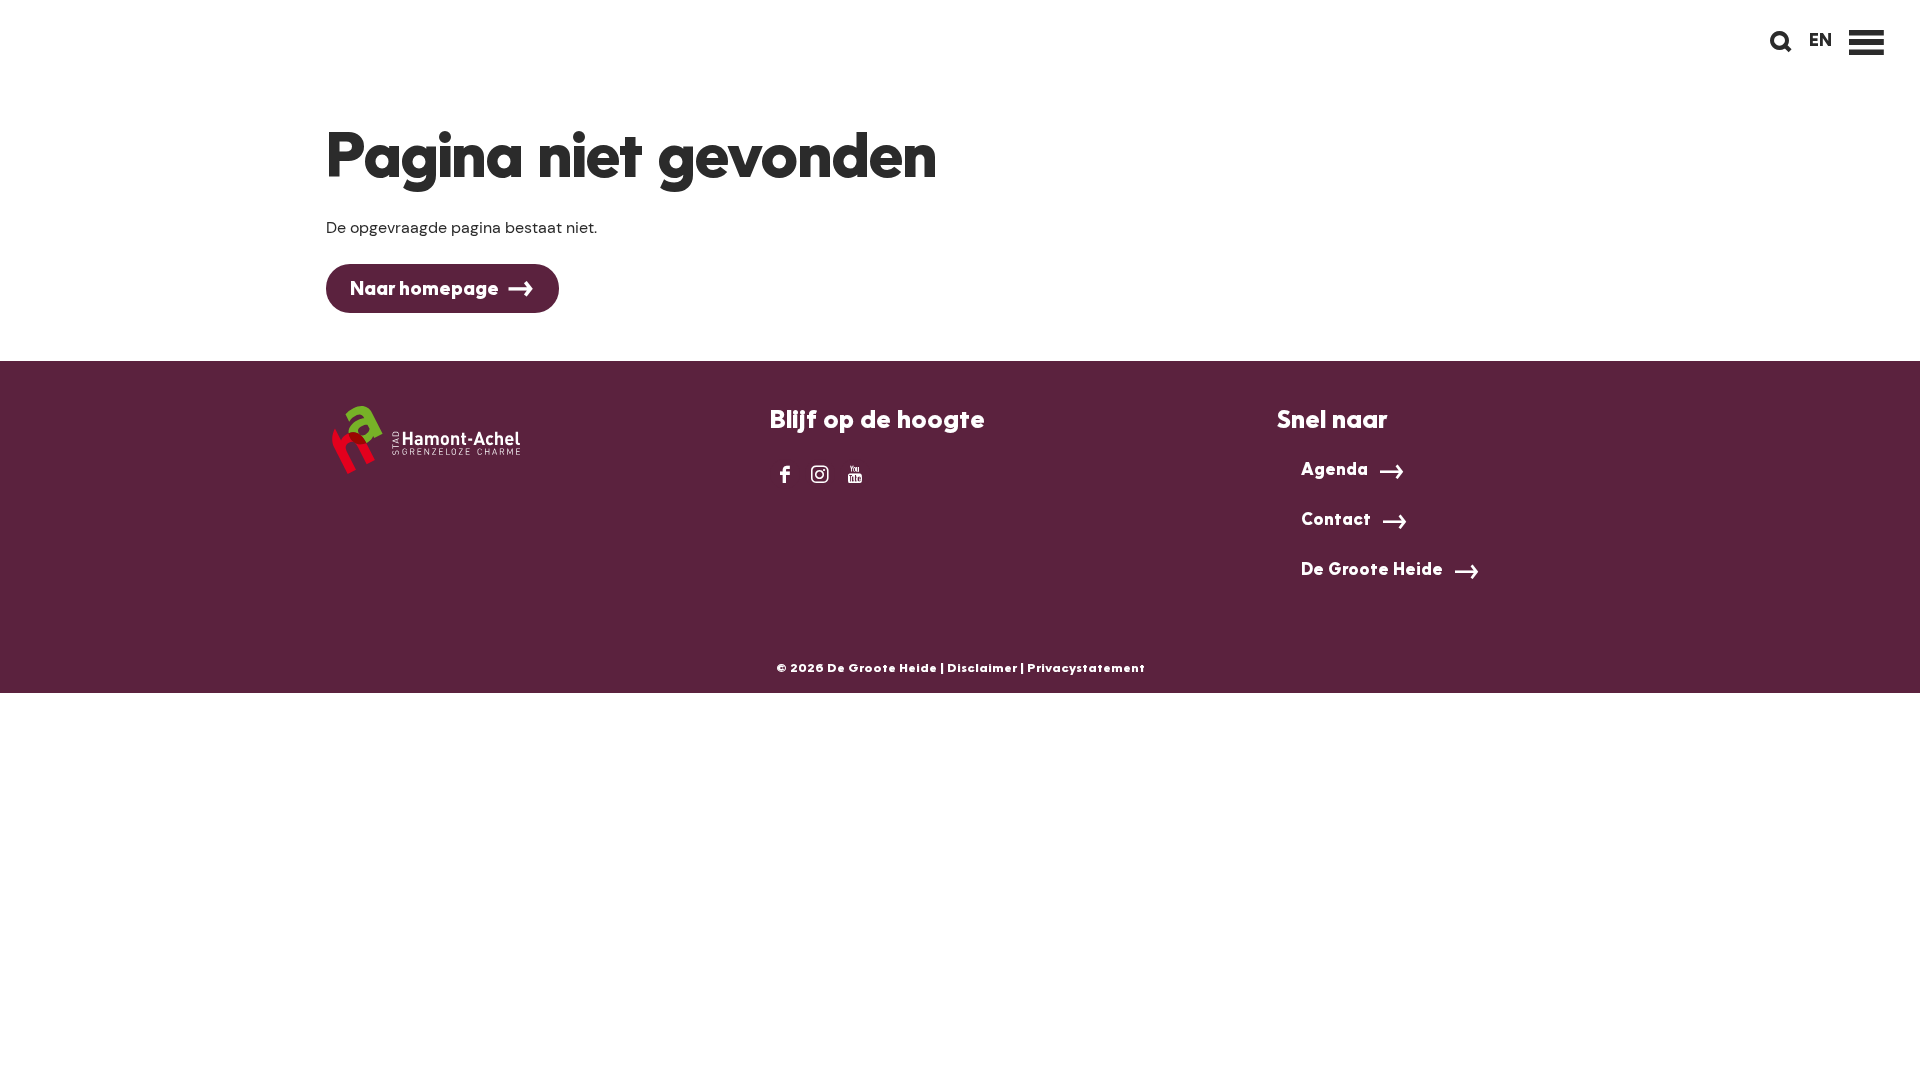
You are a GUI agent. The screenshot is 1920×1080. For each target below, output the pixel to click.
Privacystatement (1086, 669)
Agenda (1334, 471)
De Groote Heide (1372, 571)
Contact (1336, 521)
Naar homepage (424, 290)
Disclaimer (982, 669)
